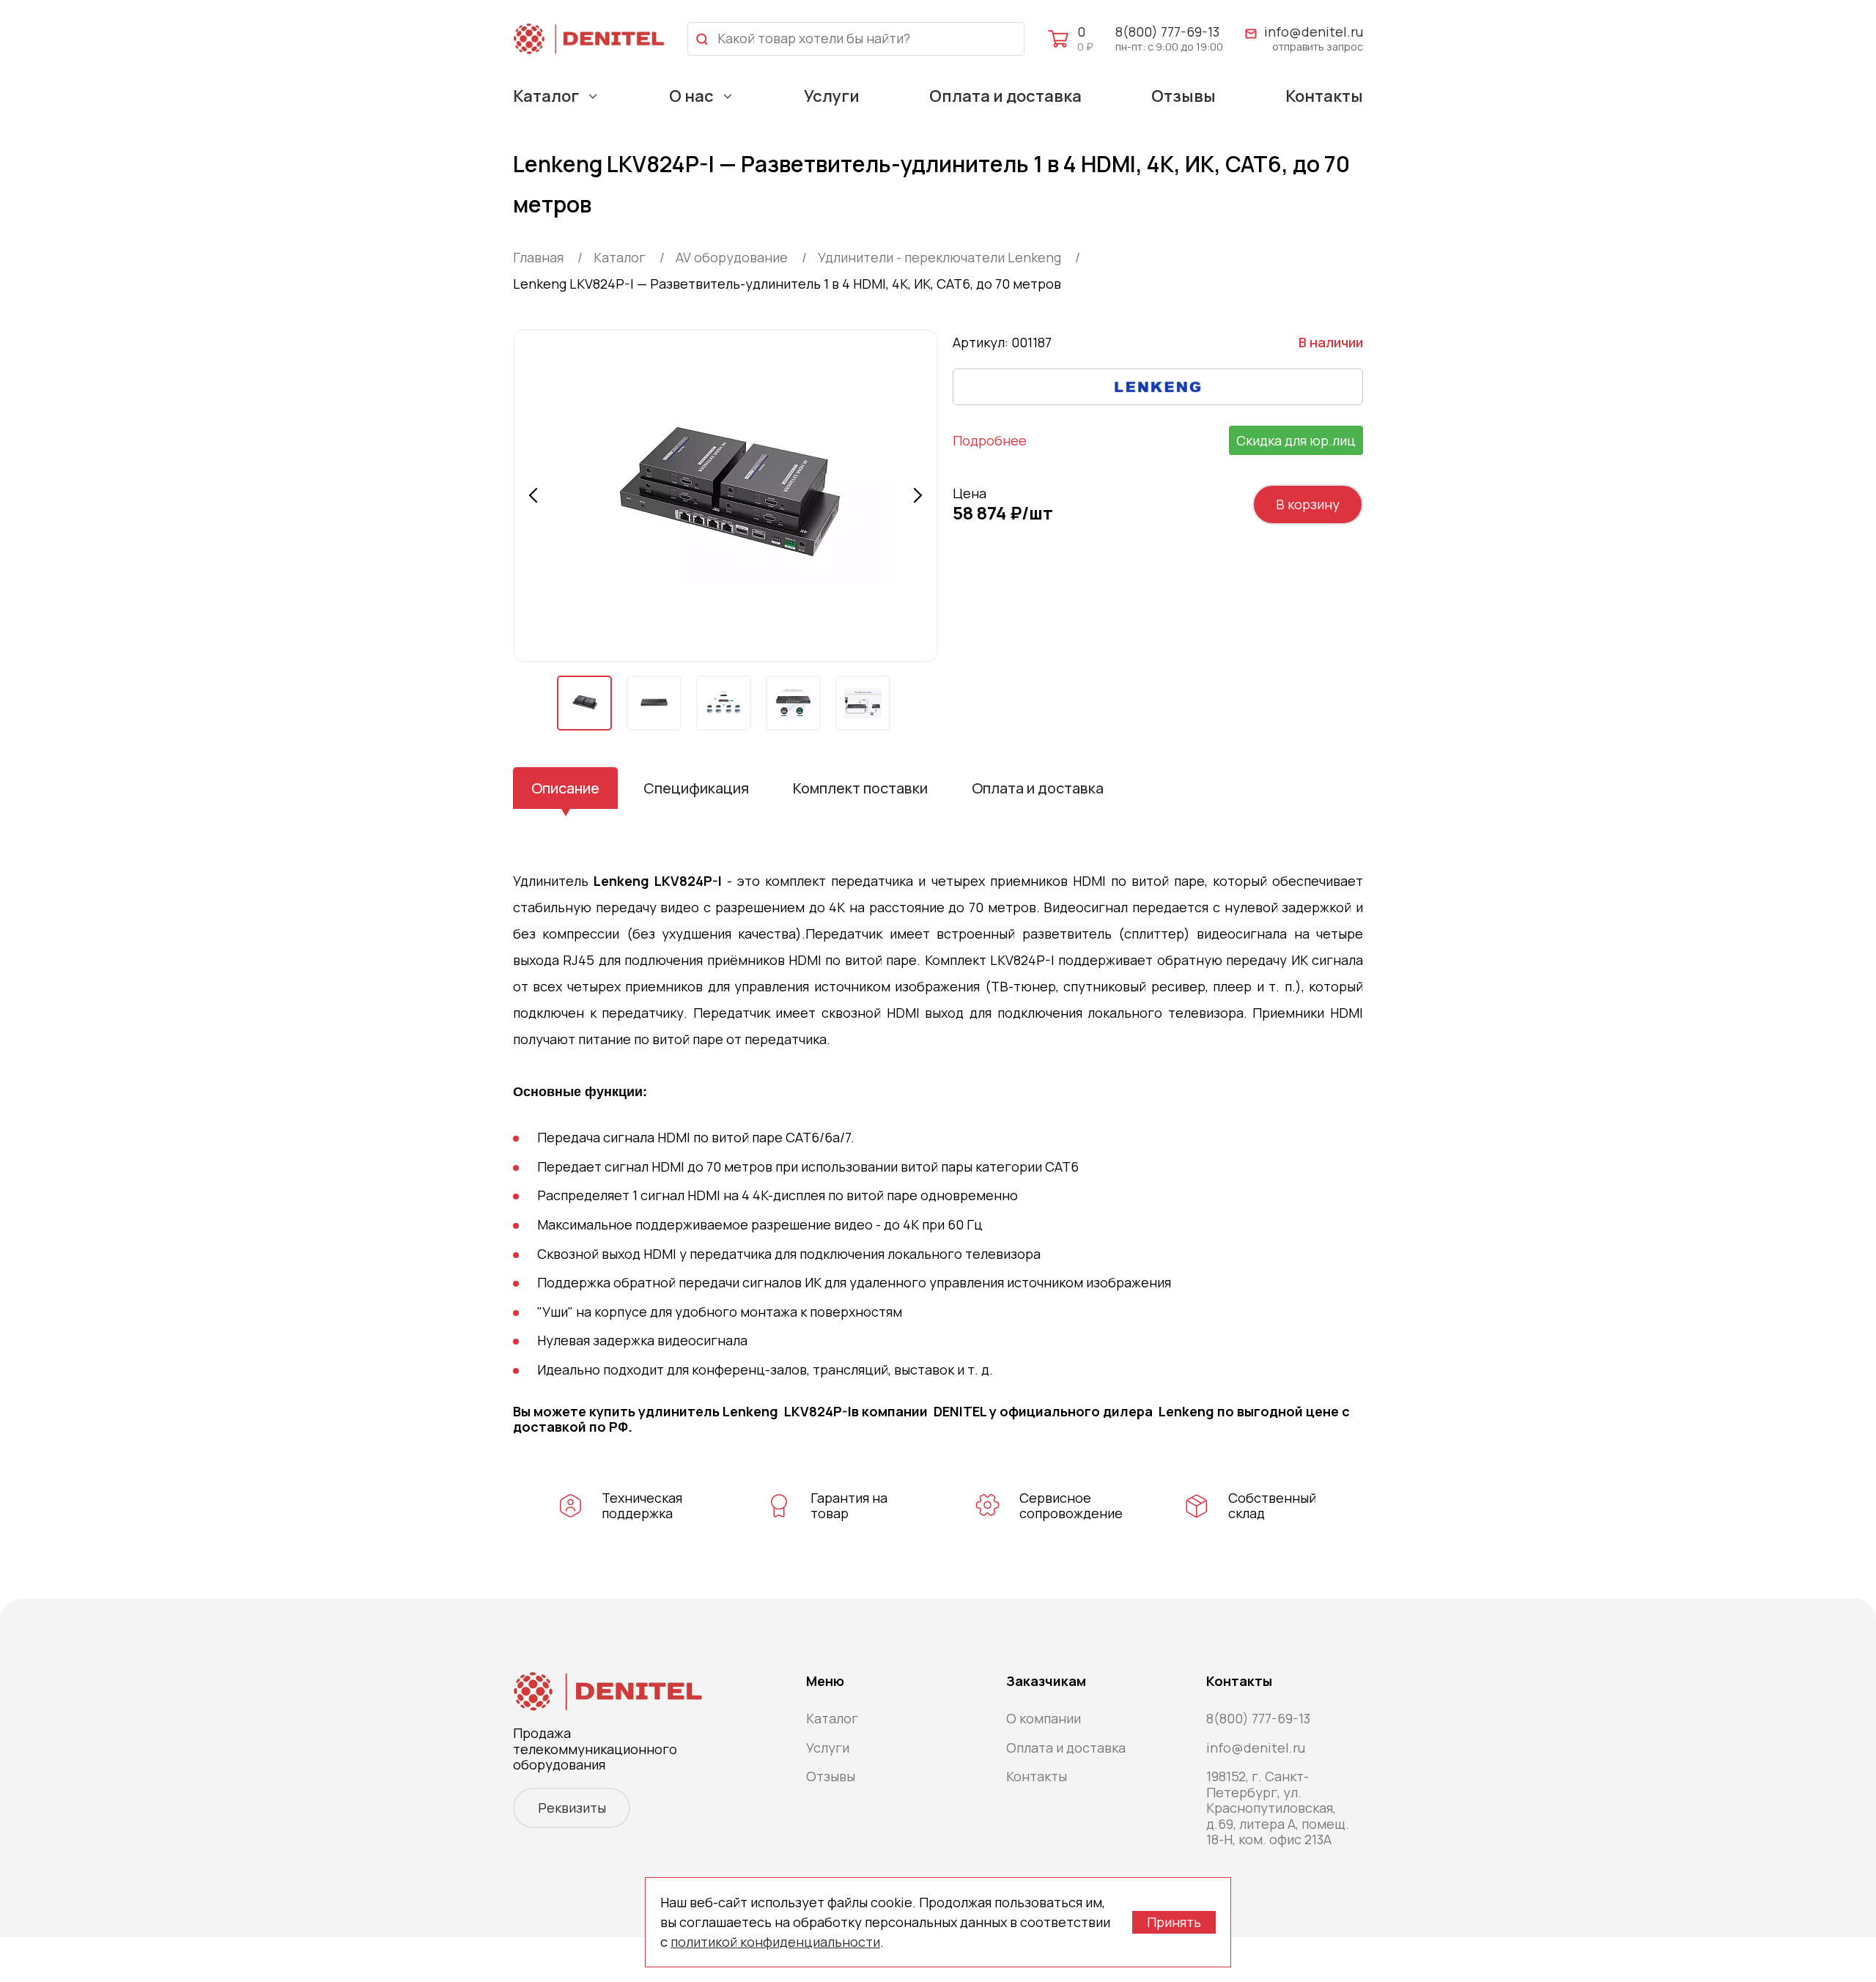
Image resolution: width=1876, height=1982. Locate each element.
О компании (1044, 1718)
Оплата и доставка (1005, 96)
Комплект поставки (860, 788)
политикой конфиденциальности (775, 1942)
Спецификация (696, 788)
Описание (565, 788)
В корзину (1308, 504)
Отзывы (1183, 96)
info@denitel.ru (1314, 32)
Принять (1174, 1922)
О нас (691, 96)
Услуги (832, 96)
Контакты (1324, 96)
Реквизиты (572, 1808)
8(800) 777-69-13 (1167, 32)
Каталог (546, 96)
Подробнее (990, 440)
